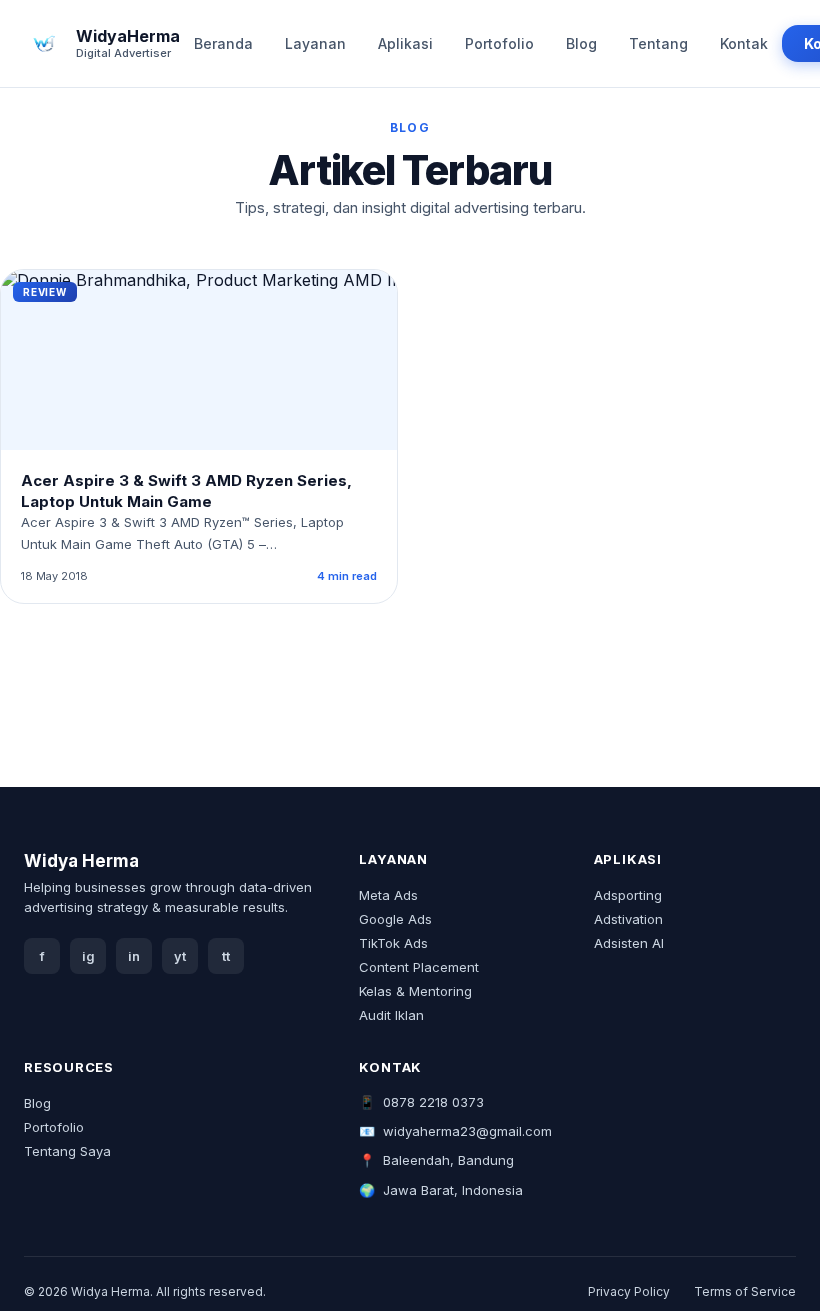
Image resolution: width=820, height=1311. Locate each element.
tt (226, 956)
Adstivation (628, 919)
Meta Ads (388, 895)
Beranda (223, 43)
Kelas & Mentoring (415, 991)
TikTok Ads (393, 943)
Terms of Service (745, 1291)
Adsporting (628, 895)
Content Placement (419, 967)
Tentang (658, 43)
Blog (581, 43)
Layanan (315, 43)
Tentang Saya (67, 1151)
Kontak (744, 43)
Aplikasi (405, 43)
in (134, 956)
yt (180, 956)
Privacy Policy (629, 1291)
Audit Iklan (391, 1015)
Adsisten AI (629, 943)
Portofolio (499, 43)
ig (88, 956)
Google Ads (395, 919)
